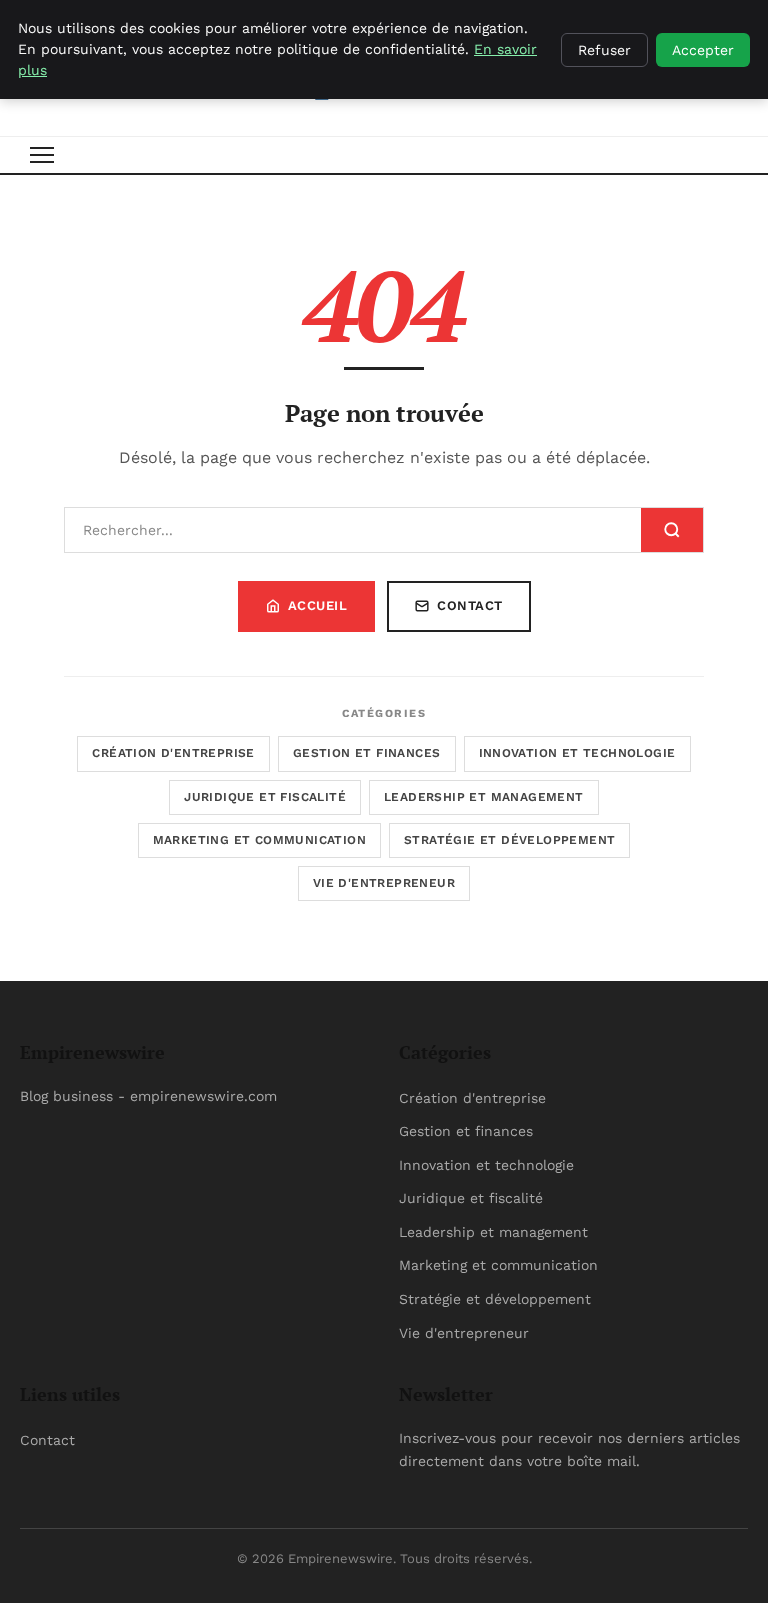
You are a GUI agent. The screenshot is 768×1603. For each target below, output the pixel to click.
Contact (470, 605)
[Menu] (42, 155)
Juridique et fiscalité (265, 797)
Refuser (604, 50)
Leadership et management (484, 797)
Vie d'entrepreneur (384, 883)
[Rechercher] (672, 530)
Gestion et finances (367, 753)
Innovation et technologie (577, 753)
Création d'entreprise (173, 753)
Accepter (703, 50)
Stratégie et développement (509, 840)
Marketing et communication (259, 840)
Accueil (318, 605)
